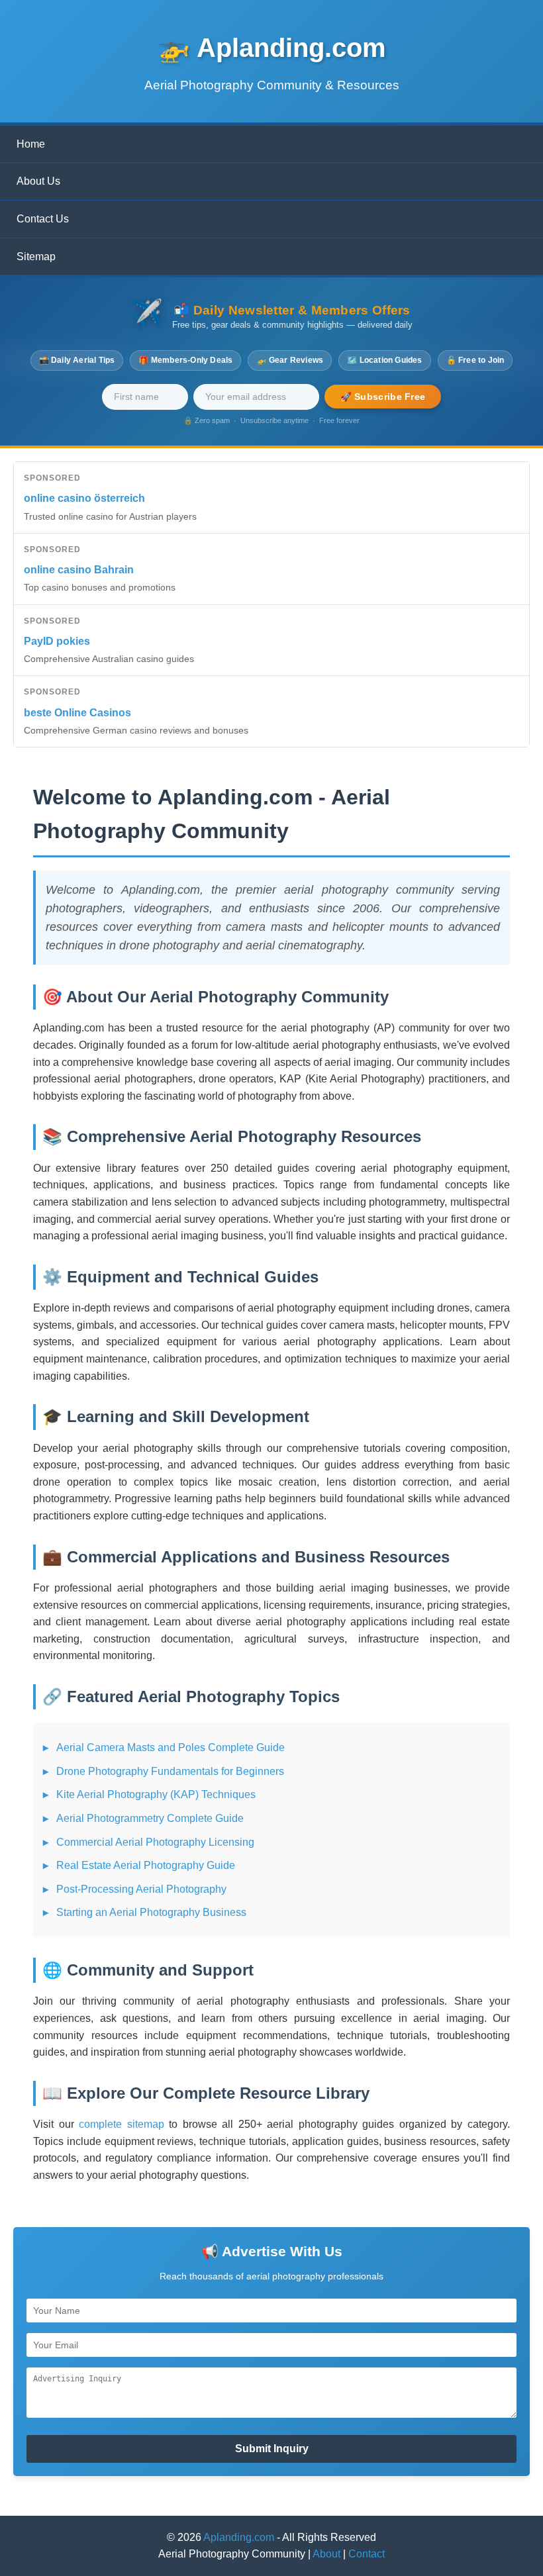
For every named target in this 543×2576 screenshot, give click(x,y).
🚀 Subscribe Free (383, 397)
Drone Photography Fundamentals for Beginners (170, 1771)
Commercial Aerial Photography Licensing (155, 1842)
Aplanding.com (239, 2537)
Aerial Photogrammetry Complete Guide (150, 1818)
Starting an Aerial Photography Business (151, 1912)
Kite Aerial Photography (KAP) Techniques (156, 1794)
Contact (367, 2554)
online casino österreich (84, 498)
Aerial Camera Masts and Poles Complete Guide (171, 1747)
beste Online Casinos (77, 713)
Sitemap (36, 257)
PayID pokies (57, 641)
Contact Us (43, 219)
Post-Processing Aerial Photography (141, 1889)
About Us (38, 181)
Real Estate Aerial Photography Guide (146, 1865)
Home (31, 144)
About (326, 2554)
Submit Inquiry (272, 2449)
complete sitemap (122, 2124)
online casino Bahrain (79, 570)
